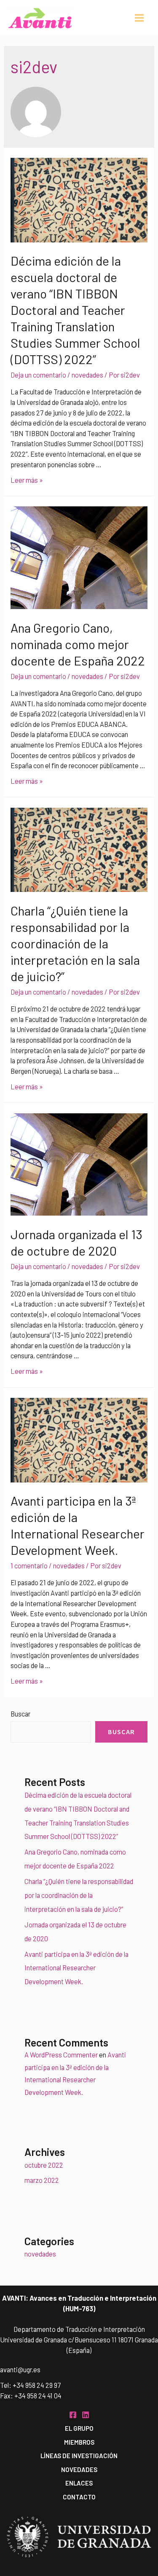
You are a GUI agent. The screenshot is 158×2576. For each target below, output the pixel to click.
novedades (87, 375)
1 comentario (29, 1566)
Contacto (79, 2497)
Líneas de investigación (79, 2456)
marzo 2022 (42, 2180)
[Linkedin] (86, 2415)
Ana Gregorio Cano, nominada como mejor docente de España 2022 (78, 644)
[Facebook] (73, 2415)
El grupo (79, 2428)
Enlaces (79, 2483)
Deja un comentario (38, 375)
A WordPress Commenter (61, 2055)
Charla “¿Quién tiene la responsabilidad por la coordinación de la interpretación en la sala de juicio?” (75, 943)
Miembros (79, 2442)
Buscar (20, 1714)
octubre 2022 (44, 2165)
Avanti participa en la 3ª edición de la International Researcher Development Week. (76, 1968)
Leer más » (27, 480)
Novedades (79, 2470)
